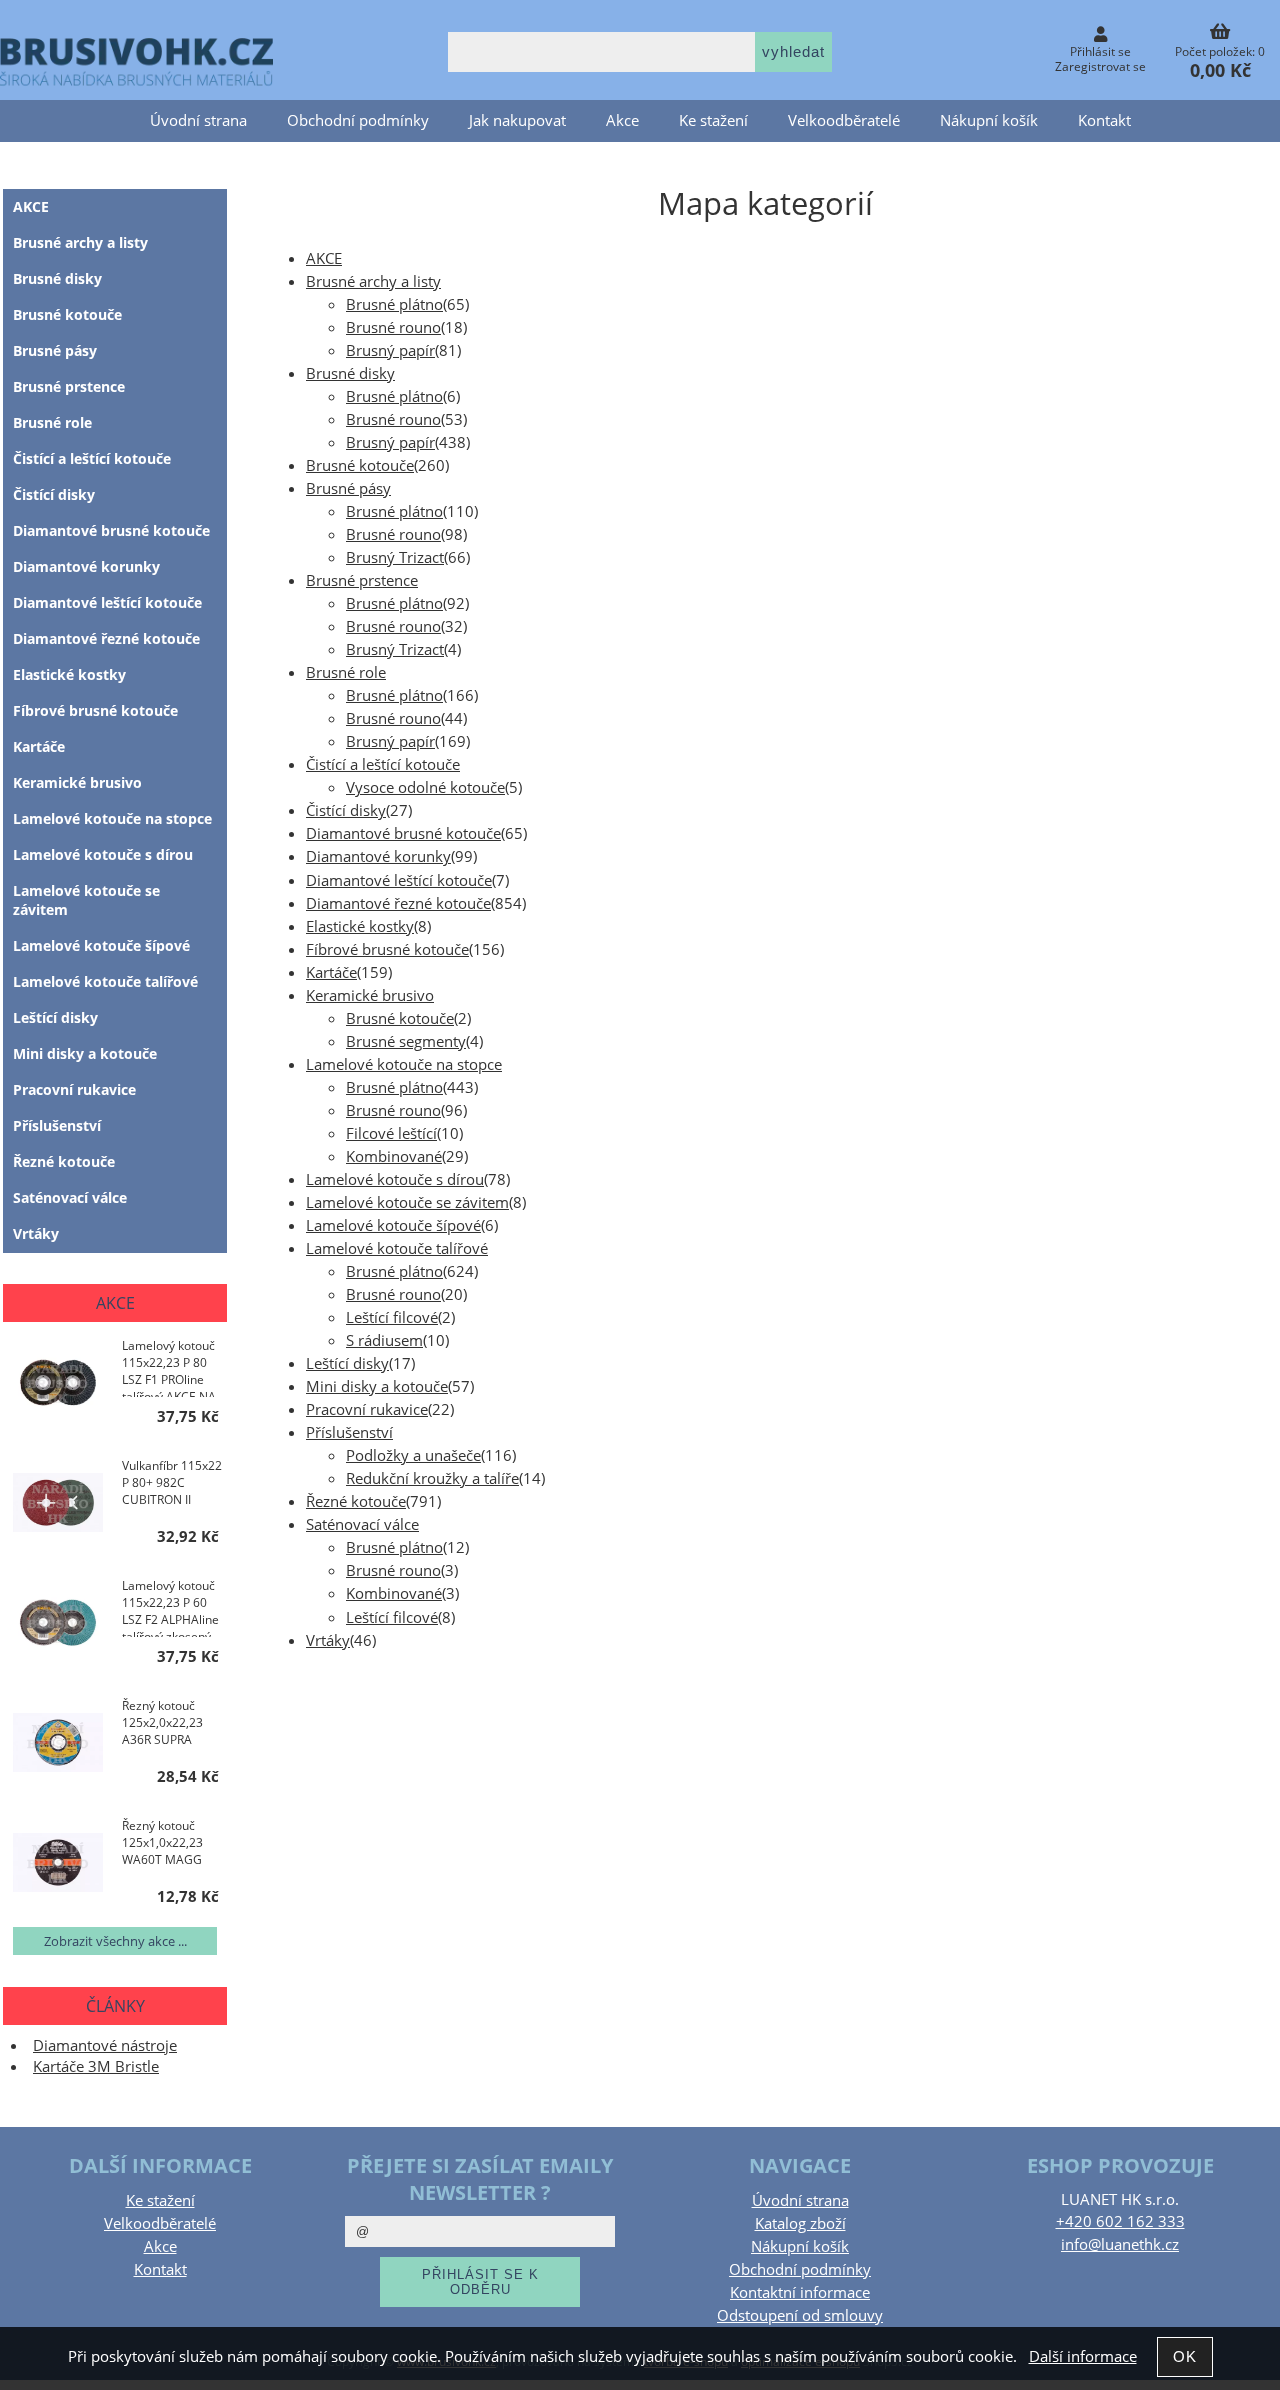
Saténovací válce (362, 1524)
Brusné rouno (393, 327)
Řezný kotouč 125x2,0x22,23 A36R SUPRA (162, 1722)
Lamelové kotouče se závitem (407, 1202)
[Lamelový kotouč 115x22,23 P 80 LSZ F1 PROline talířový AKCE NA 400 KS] (58, 1385)
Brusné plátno (394, 304)
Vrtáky (328, 1640)
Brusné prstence (362, 580)
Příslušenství (349, 1432)
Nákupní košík (989, 120)
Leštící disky (347, 1363)
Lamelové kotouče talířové (397, 1248)
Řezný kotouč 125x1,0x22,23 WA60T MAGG (162, 1842)
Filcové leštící (391, 1133)
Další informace (1083, 2356)
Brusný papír (390, 350)
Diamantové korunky (378, 856)
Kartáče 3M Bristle (96, 2066)
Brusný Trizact (395, 557)
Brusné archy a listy (373, 281)
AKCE (324, 258)
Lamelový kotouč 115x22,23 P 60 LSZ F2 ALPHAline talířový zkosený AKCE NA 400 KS (170, 1607)
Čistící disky (346, 810)
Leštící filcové (392, 1317)
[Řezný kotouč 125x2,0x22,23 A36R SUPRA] (58, 1745)
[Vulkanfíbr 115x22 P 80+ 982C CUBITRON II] (58, 1505)
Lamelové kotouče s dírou (395, 1179)
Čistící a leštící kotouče (383, 764)
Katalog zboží (800, 2223)
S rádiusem (384, 1340)
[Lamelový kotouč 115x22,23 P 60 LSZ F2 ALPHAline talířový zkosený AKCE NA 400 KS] (58, 1625)
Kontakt (1104, 120)
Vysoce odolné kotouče (425, 787)
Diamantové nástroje (105, 2045)
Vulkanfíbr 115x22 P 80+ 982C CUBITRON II (172, 1482)
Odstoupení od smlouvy (800, 2315)
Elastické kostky (360, 926)
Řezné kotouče (356, 1501)
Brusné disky (350, 373)
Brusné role (346, 672)
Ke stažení (713, 120)
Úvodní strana (198, 120)
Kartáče (331, 972)
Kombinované (394, 1156)
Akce (622, 120)
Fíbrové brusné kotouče (387, 949)
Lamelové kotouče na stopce (404, 1064)
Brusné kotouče (360, 465)
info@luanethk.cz (1120, 2244)
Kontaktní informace (800, 2292)
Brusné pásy (348, 488)
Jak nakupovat (517, 120)
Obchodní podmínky (358, 120)
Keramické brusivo (370, 995)
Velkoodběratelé (844, 120)
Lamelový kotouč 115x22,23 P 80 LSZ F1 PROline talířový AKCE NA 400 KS (169, 1367)
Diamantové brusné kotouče (403, 833)
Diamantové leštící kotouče (399, 880)
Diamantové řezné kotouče (398, 903)
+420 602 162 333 (1120, 2221)
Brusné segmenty (406, 1041)
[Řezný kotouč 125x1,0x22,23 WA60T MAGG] (58, 1865)
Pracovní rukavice (367, 1409)
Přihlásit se (1100, 51)
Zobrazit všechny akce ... (115, 1941)
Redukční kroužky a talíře (432, 1478)
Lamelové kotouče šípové (393, 1225)
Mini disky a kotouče (377, 1386)
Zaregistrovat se (1100, 66)
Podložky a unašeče (413, 1455)
